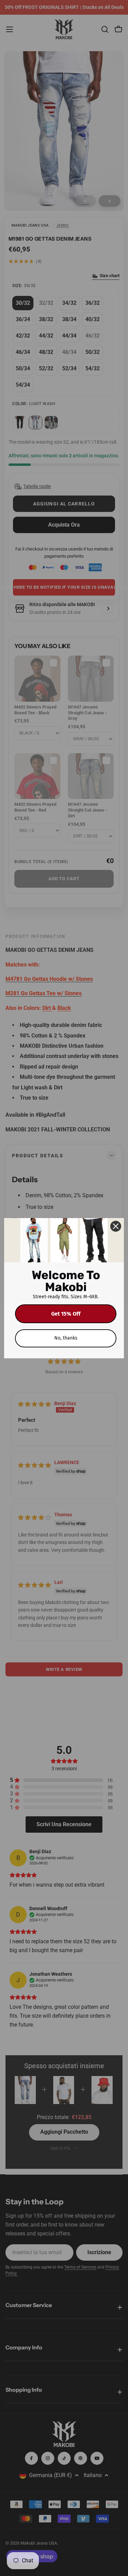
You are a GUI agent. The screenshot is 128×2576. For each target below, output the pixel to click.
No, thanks (66, 1338)
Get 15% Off (66, 1314)
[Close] (116, 1226)
